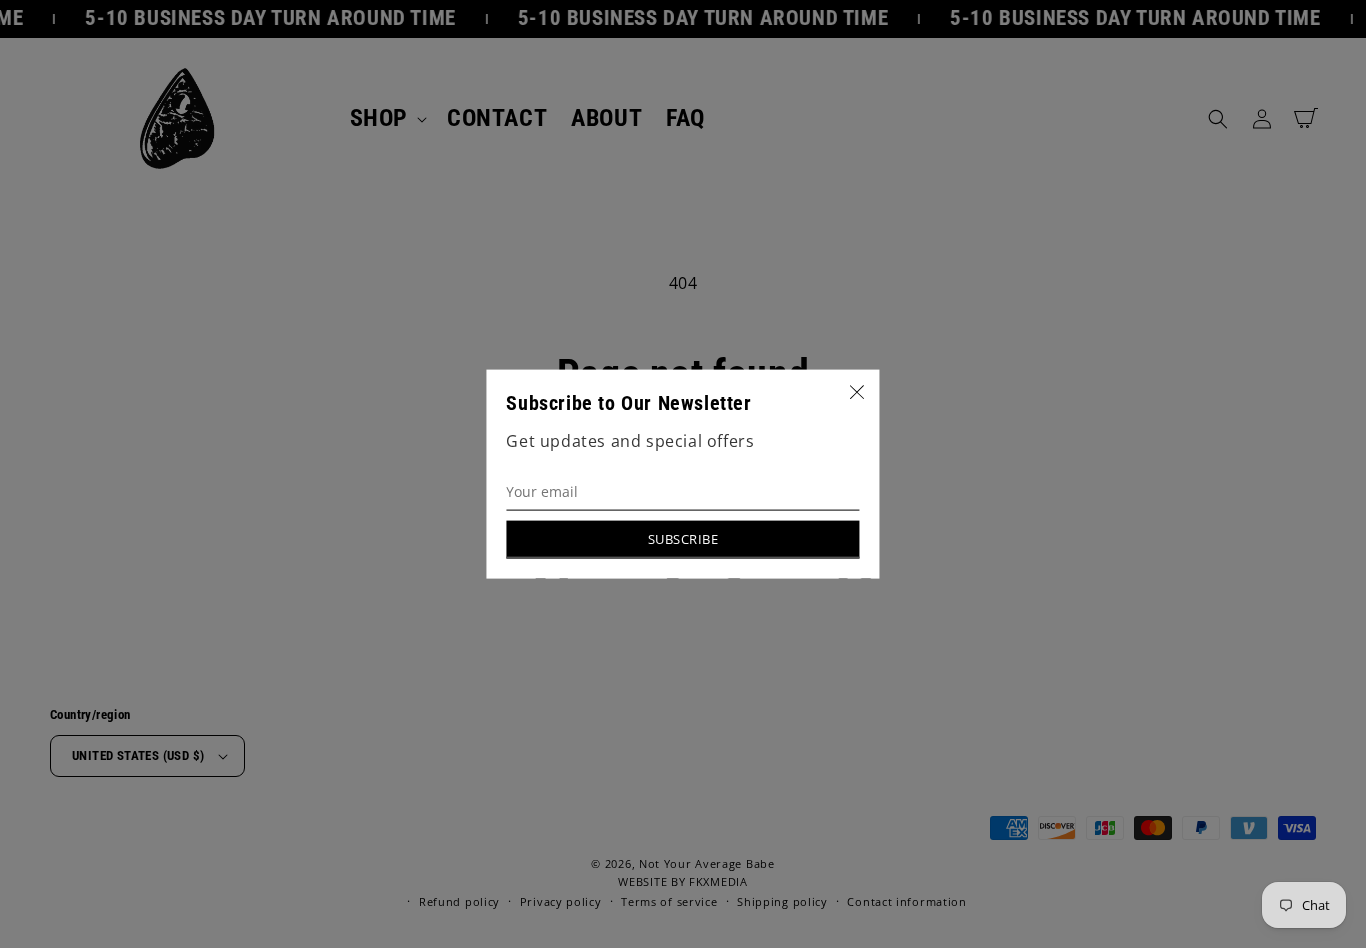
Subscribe (683, 538)
